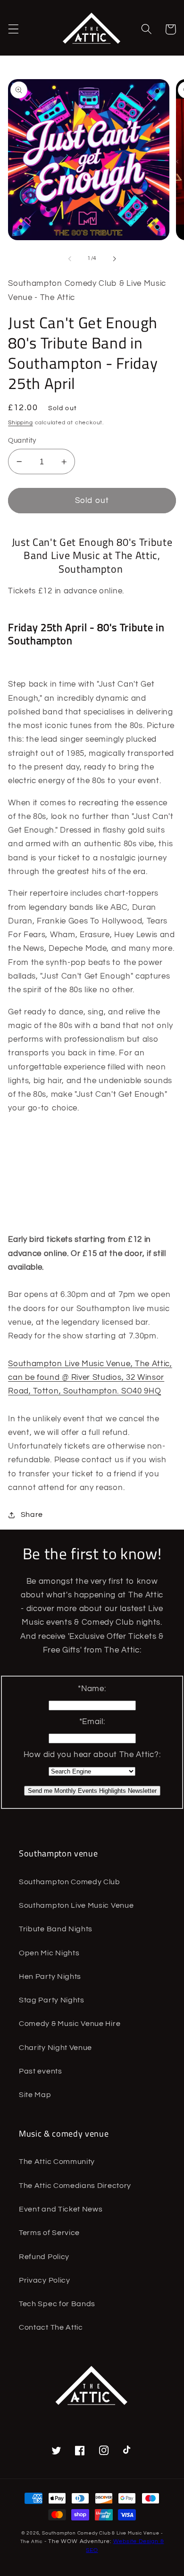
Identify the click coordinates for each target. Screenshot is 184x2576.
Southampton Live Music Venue (76, 1905)
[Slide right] (114, 259)
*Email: (92, 1722)
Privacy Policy (45, 2280)
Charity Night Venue (55, 2048)
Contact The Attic (51, 2327)
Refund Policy (44, 2257)
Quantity (22, 441)
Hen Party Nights (50, 1977)
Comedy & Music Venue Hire (70, 2024)
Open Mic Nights (49, 1953)
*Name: (92, 1689)
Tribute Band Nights (56, 1929)
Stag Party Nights (52, 2000)
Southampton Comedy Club (70, 1882)
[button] (13, 29)
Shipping (20, 423)
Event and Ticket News (61, 2209)
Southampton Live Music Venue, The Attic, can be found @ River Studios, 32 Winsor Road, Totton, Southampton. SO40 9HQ (90, 1378)
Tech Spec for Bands (57, 2304)
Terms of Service (49, 2233)
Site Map (35, 2095)
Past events (41, 2071)
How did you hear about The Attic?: (92, 1755)
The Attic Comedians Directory (75, 2186)
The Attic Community (57, 2162)
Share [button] (32, 1515)
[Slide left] (70, 259)
